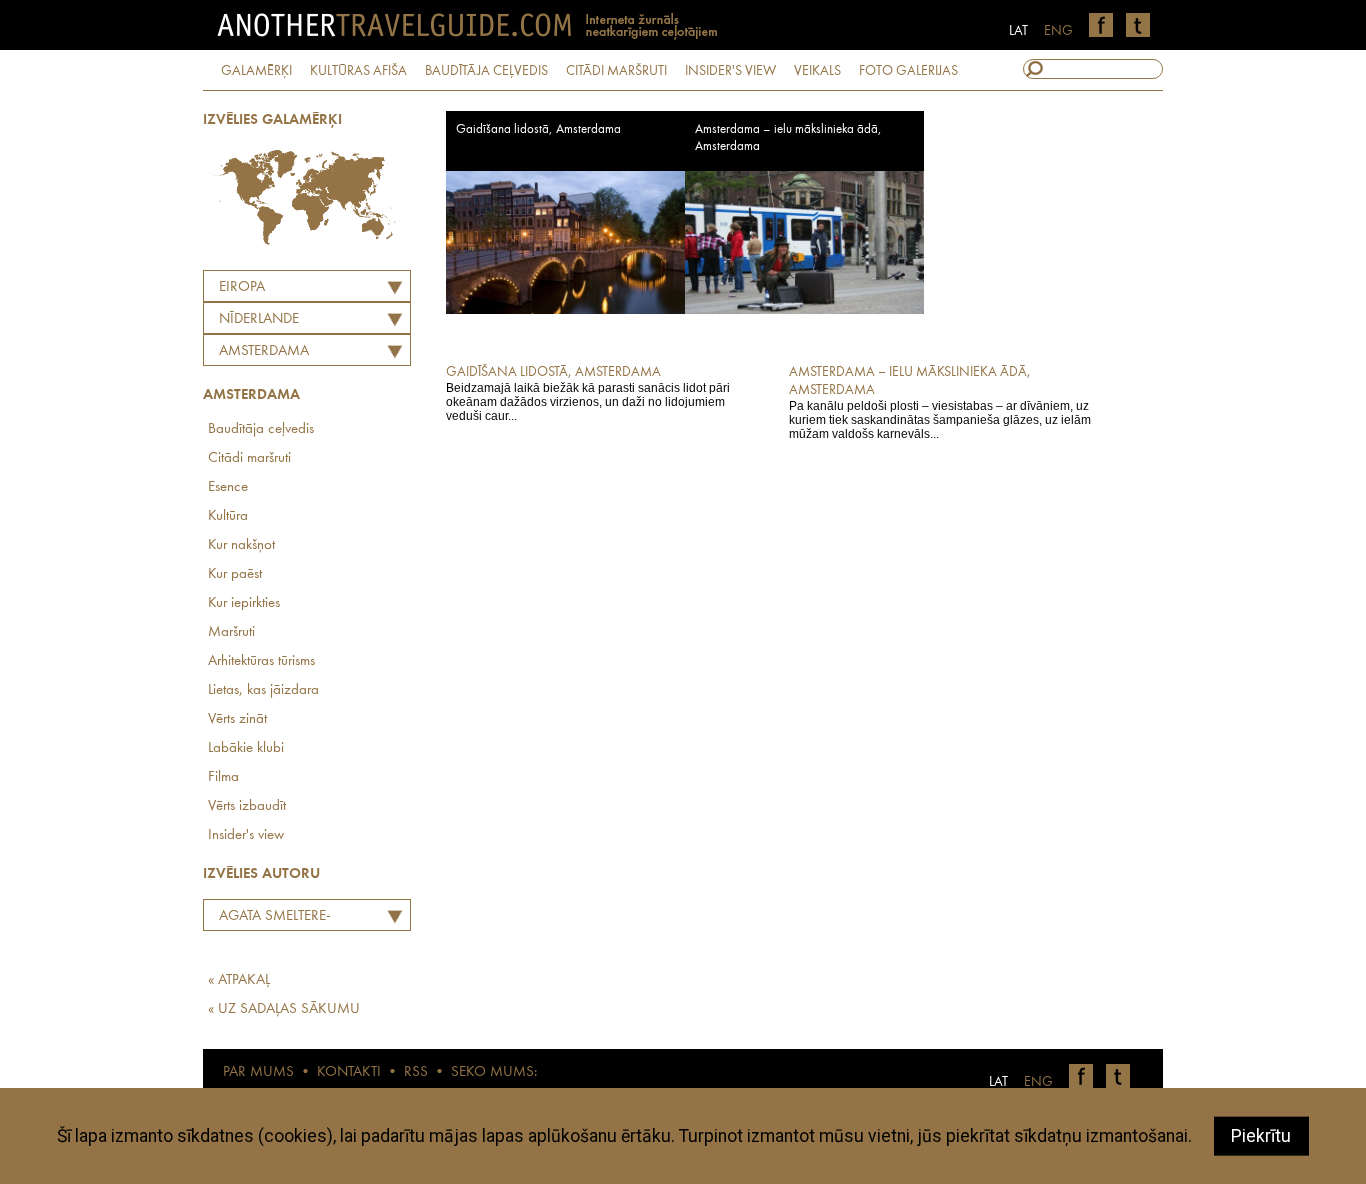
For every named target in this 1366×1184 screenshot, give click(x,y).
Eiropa (242, 287)
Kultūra (228, 516)
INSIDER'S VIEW (730, 71)
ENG (1058, 31)
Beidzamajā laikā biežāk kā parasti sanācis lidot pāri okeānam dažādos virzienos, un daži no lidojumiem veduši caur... (588, 394)
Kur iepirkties (244, 603)
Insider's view (246, 835)
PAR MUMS (258, 1072)
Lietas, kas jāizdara (263, 690)
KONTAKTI (349, 1072)
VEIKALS (817, 71)
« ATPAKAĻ (239, 980)
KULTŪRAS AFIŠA (358, 71)
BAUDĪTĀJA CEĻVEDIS (486, 71)
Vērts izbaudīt (247, 806)
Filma (223, 777)
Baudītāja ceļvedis (261, 429)
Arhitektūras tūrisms (261, 661)
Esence (228, 487)
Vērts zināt (237, 719)
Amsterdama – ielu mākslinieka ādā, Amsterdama (788, 138)
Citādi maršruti (249, 458)
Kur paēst (235, 574)
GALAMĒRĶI (256, 71)
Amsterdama (264, 351)
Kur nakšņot (241, 545)
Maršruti (231, 632)
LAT (1018, 31)
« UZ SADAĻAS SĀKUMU (284, 1009)
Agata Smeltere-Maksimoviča (270, 919)
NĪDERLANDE (259, 319)
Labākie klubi (246, 748)
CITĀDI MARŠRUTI (616, 71)
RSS (416, 1072)
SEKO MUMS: (494, 1072)
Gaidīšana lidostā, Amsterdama (538, 129)
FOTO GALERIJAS (908, 71)
